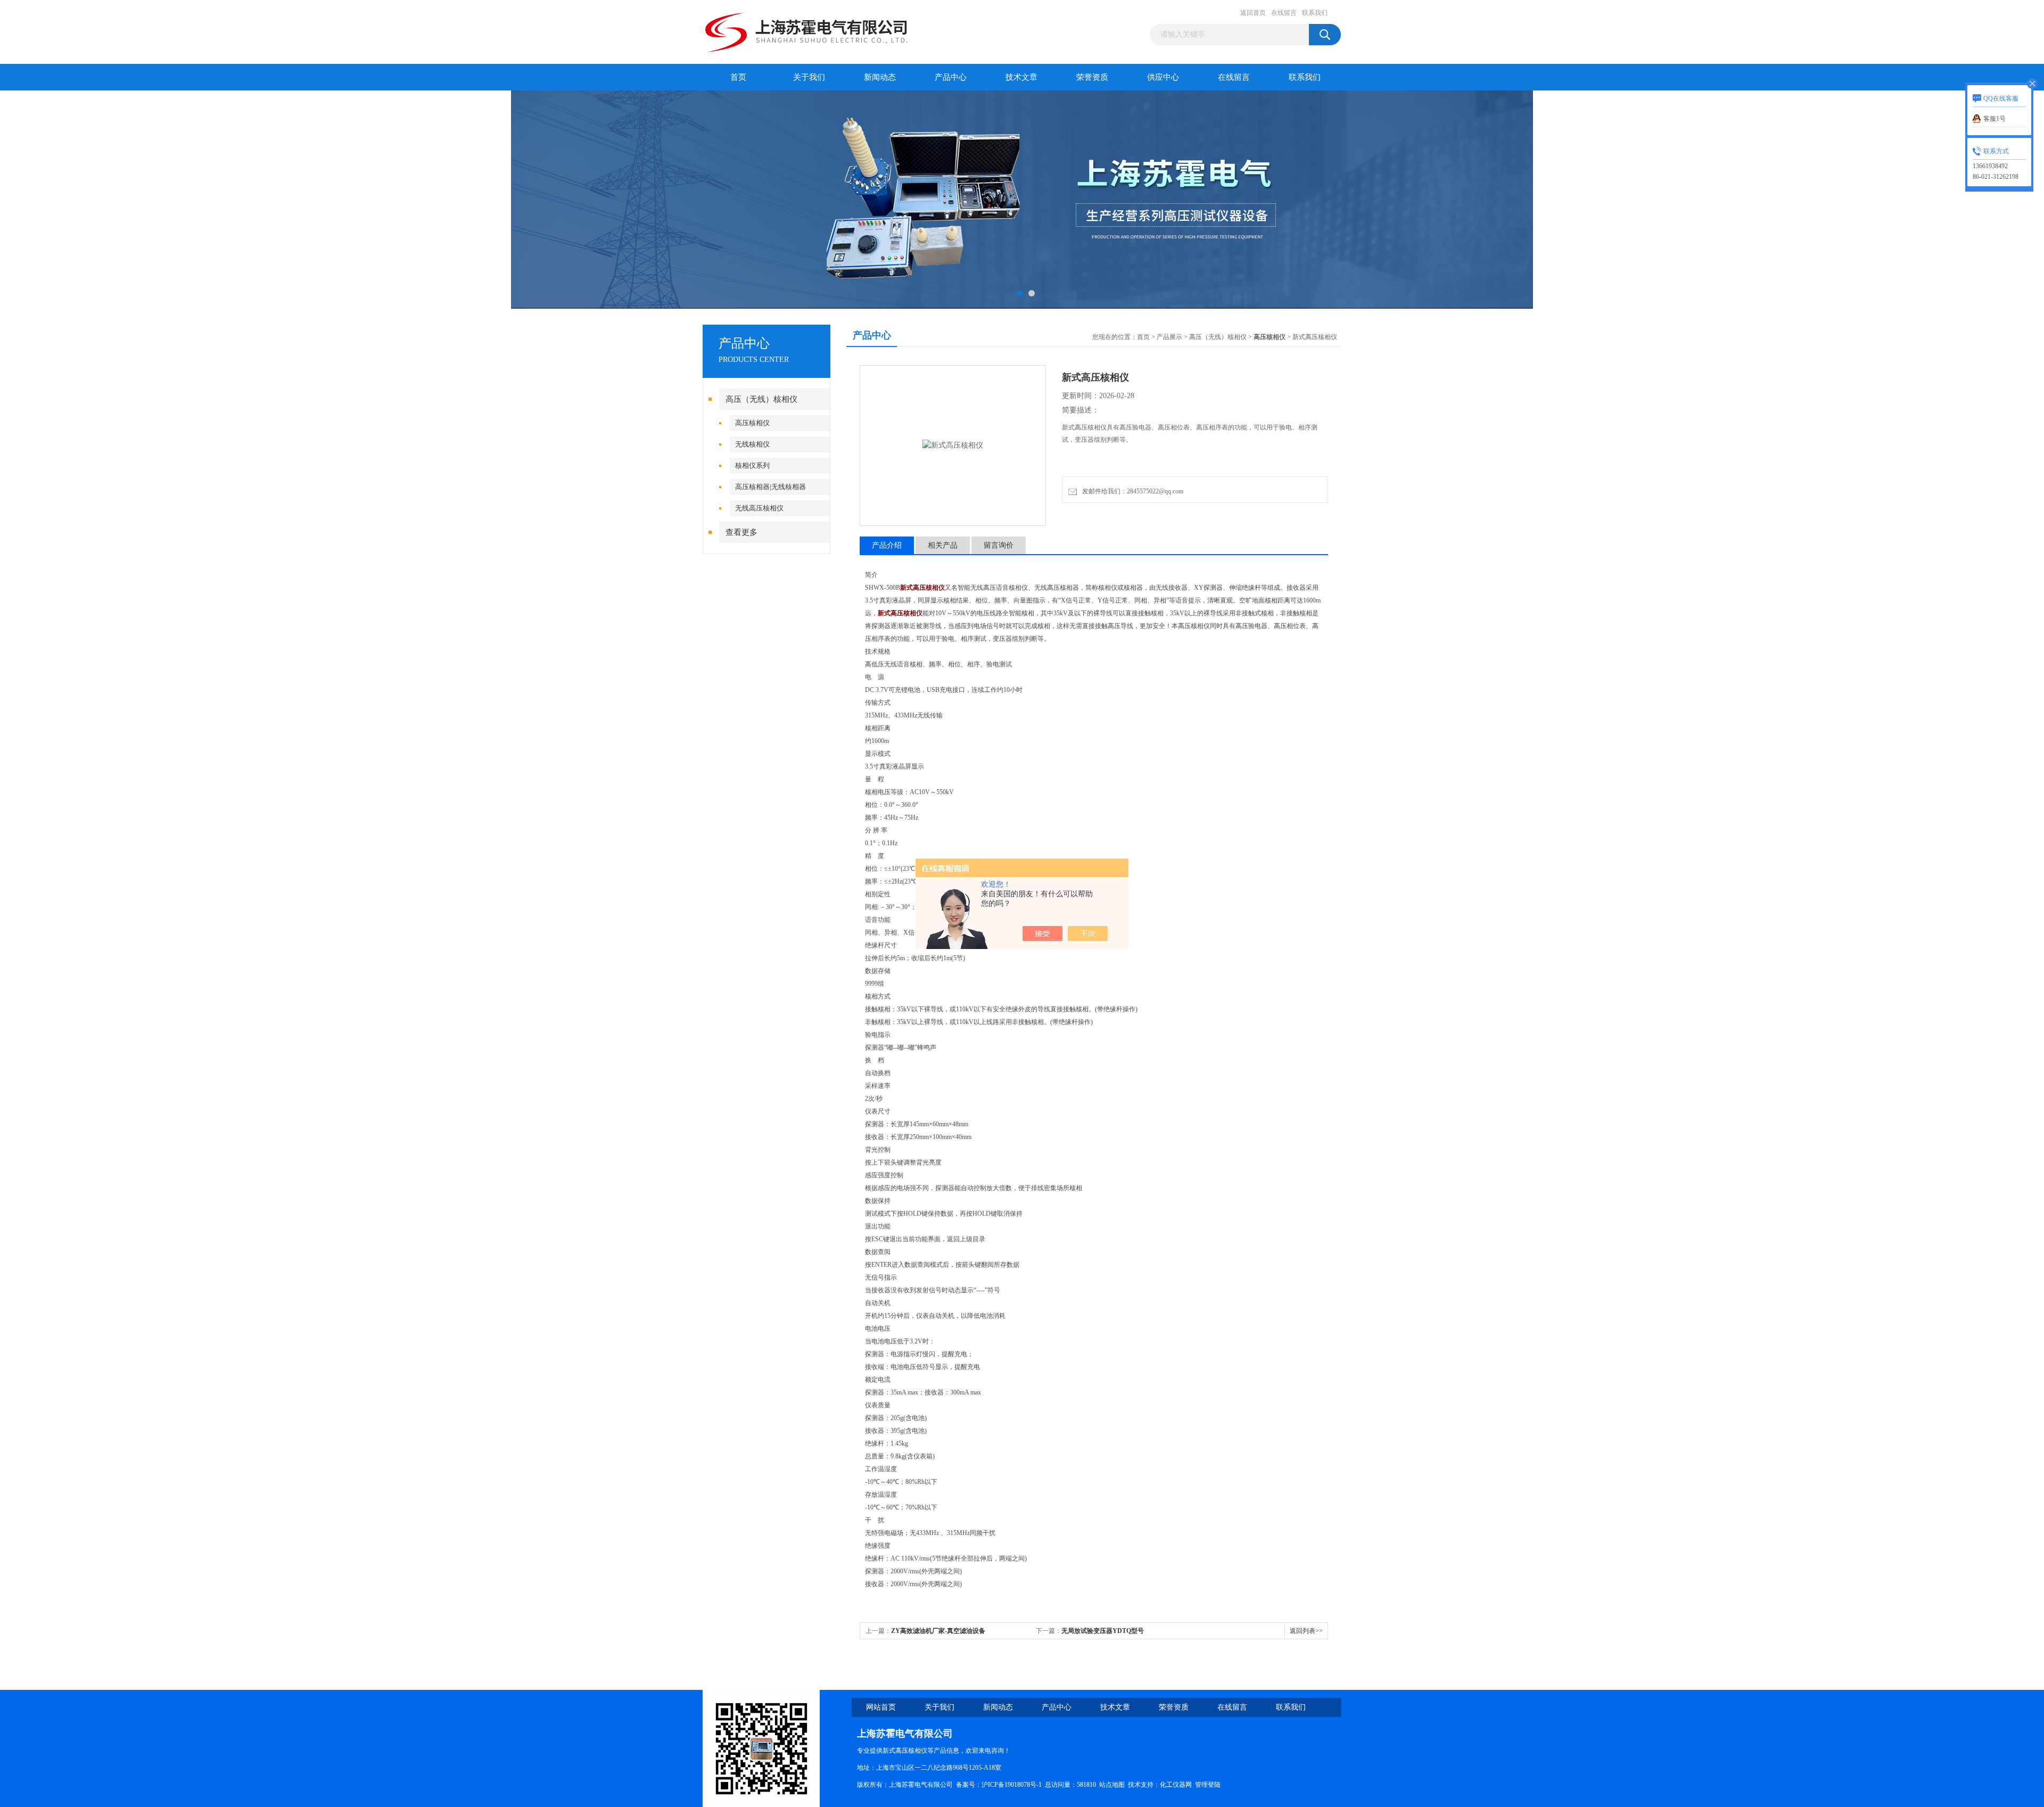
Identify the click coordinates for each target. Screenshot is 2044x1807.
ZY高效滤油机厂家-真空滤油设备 (938, 1631)
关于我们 (809, 77)
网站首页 (881, 1707)
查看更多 (741, 532)
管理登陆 (1208, 1785)
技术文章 (1021, 77)
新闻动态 (880, 77)
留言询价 (999, 545)
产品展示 (1169, 337)
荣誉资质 (1092, 77)
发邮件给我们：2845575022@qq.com (1131, 491)
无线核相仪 (752, 444)
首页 (738, 77)
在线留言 (1284, 13)
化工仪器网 (1176, 1785)
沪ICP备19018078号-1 (1012, 1785)
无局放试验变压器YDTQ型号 (1103, 1631)
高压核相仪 (752, 423)
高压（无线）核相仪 (761, 399)
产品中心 (951, 77)
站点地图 (1112, 1785)
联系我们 (1315, 13)
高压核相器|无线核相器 (770, 487)
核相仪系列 (752, 465)
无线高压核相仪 (759, 508)
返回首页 (1253, 13)
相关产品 (943, 545)
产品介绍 (887, 545)
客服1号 (1994, 119)
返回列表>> (1306, 1631)
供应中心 (1163, 77)
